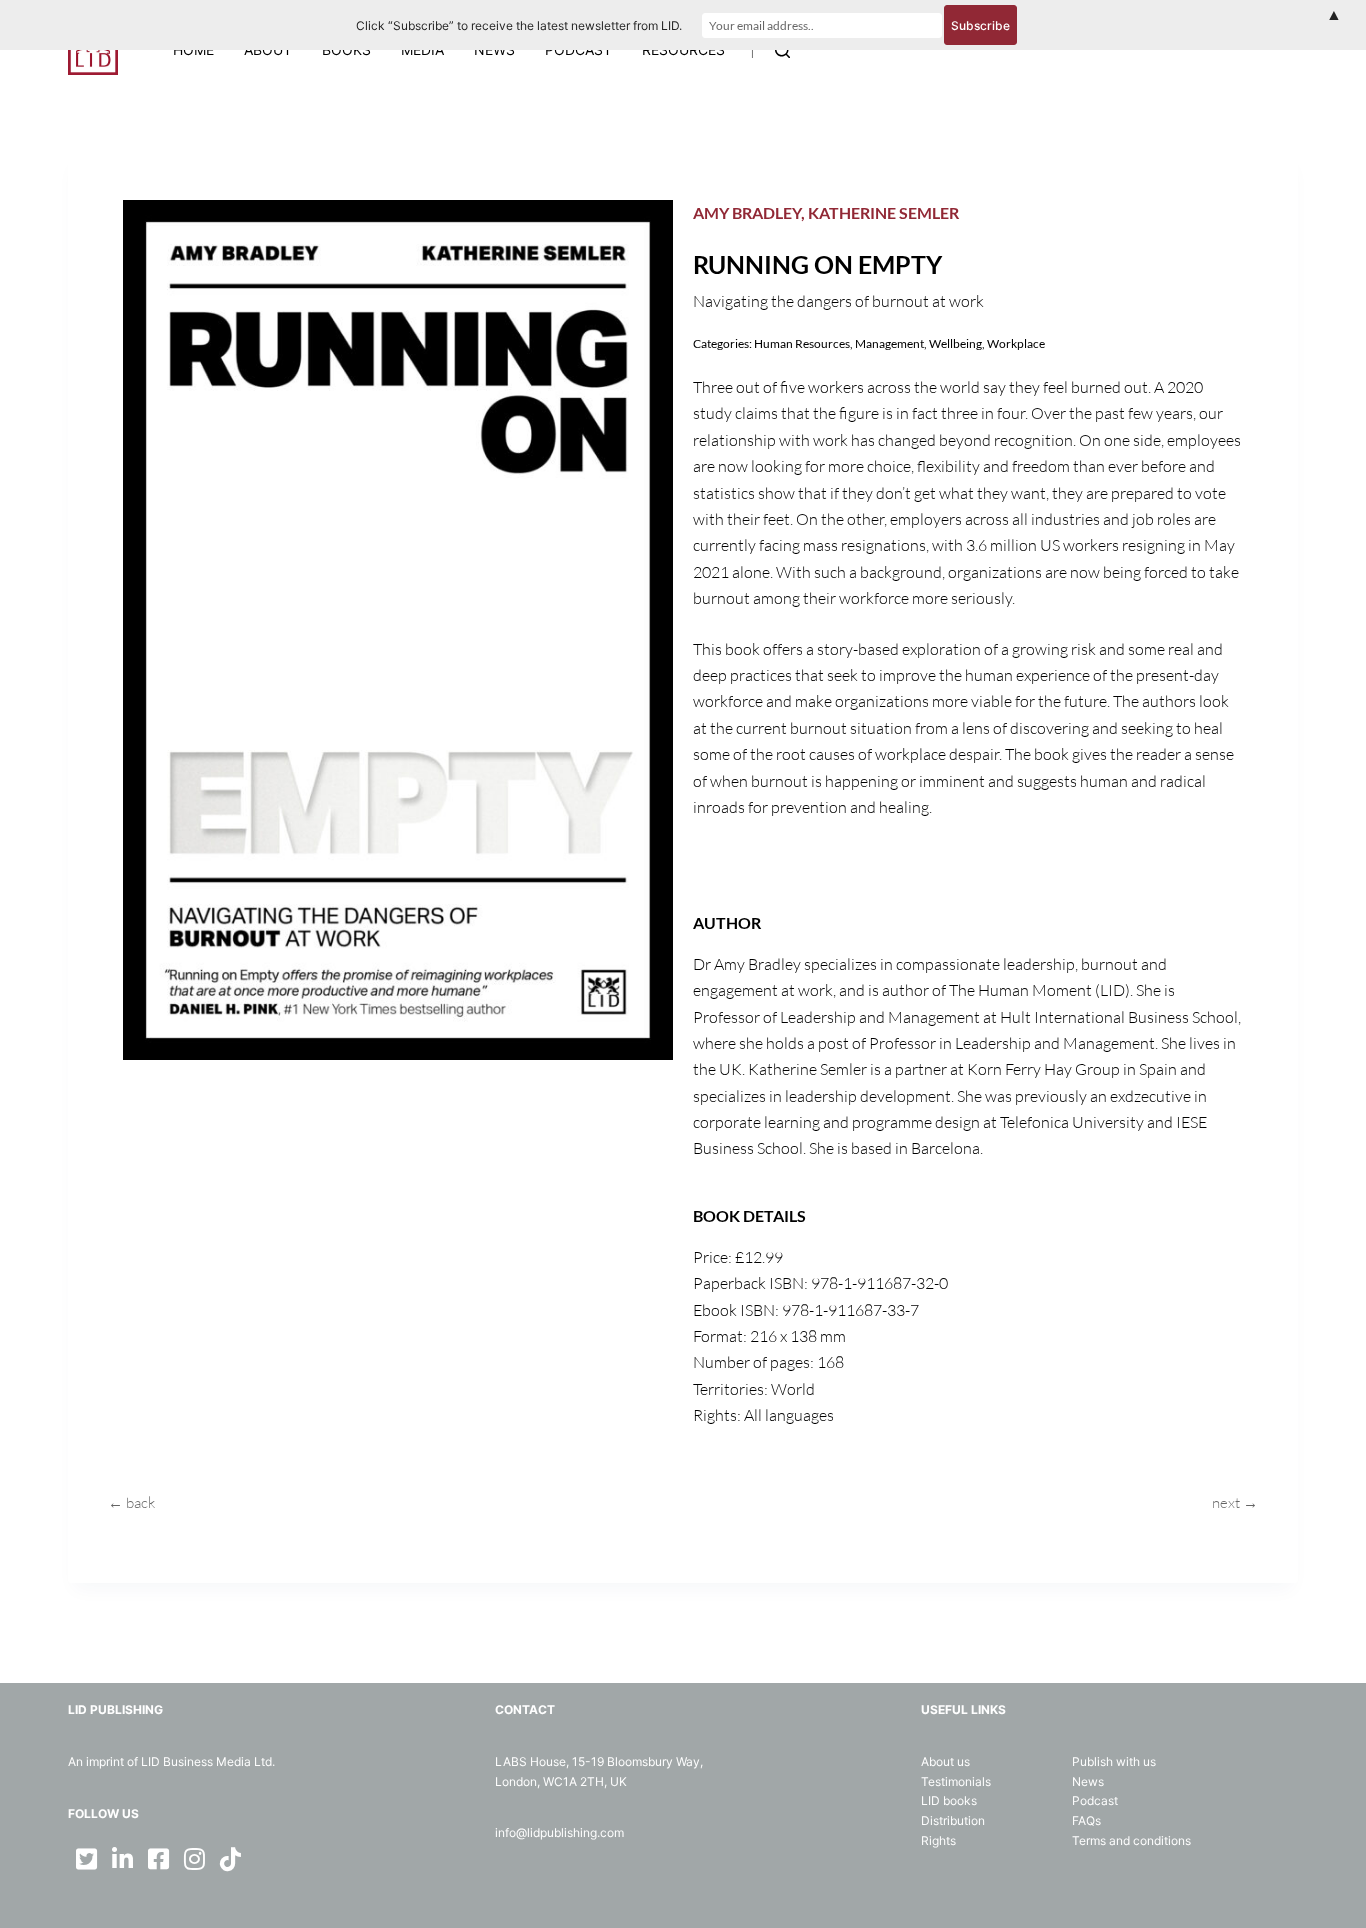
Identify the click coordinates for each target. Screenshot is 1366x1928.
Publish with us (1114, 1761)
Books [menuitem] (346, 49)
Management (889, 343)
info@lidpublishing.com (559, 1832)
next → (1235, 1502)
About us (945, 1761)
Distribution (953, 1820)
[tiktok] (230, 1859)
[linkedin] (122, 1859)
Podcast (1095, 1800)
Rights (938, 1840)
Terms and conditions (1131, 1840)
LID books (949, 1800)
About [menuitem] (268, 49)
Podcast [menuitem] (578, 49)
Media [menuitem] (422, 49)
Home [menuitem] (193, 49)
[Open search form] (782, 50)
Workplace (1016, 343)
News (1088, 1781)
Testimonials (956, 1781)
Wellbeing (955, 343)
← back (131, 1502)
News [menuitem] (494, 49)
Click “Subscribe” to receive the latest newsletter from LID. (519, 25)
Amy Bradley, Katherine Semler (826, 212)
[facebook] (158, 1859)
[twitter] (86, 1859)
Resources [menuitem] (683, 49)
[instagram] (194, 1859)
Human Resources (802, 343)
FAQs (1086, 1820)
